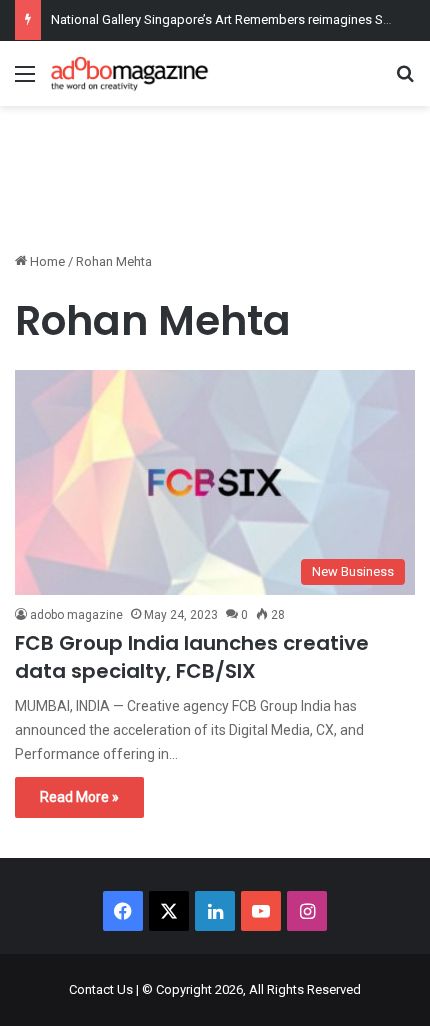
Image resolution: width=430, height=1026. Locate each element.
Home (46, 261)
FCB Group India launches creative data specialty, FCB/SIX (192, 657)
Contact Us (101, 989)
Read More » (79, 797)
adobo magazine (76, 615)
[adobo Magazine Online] (130, 73)
